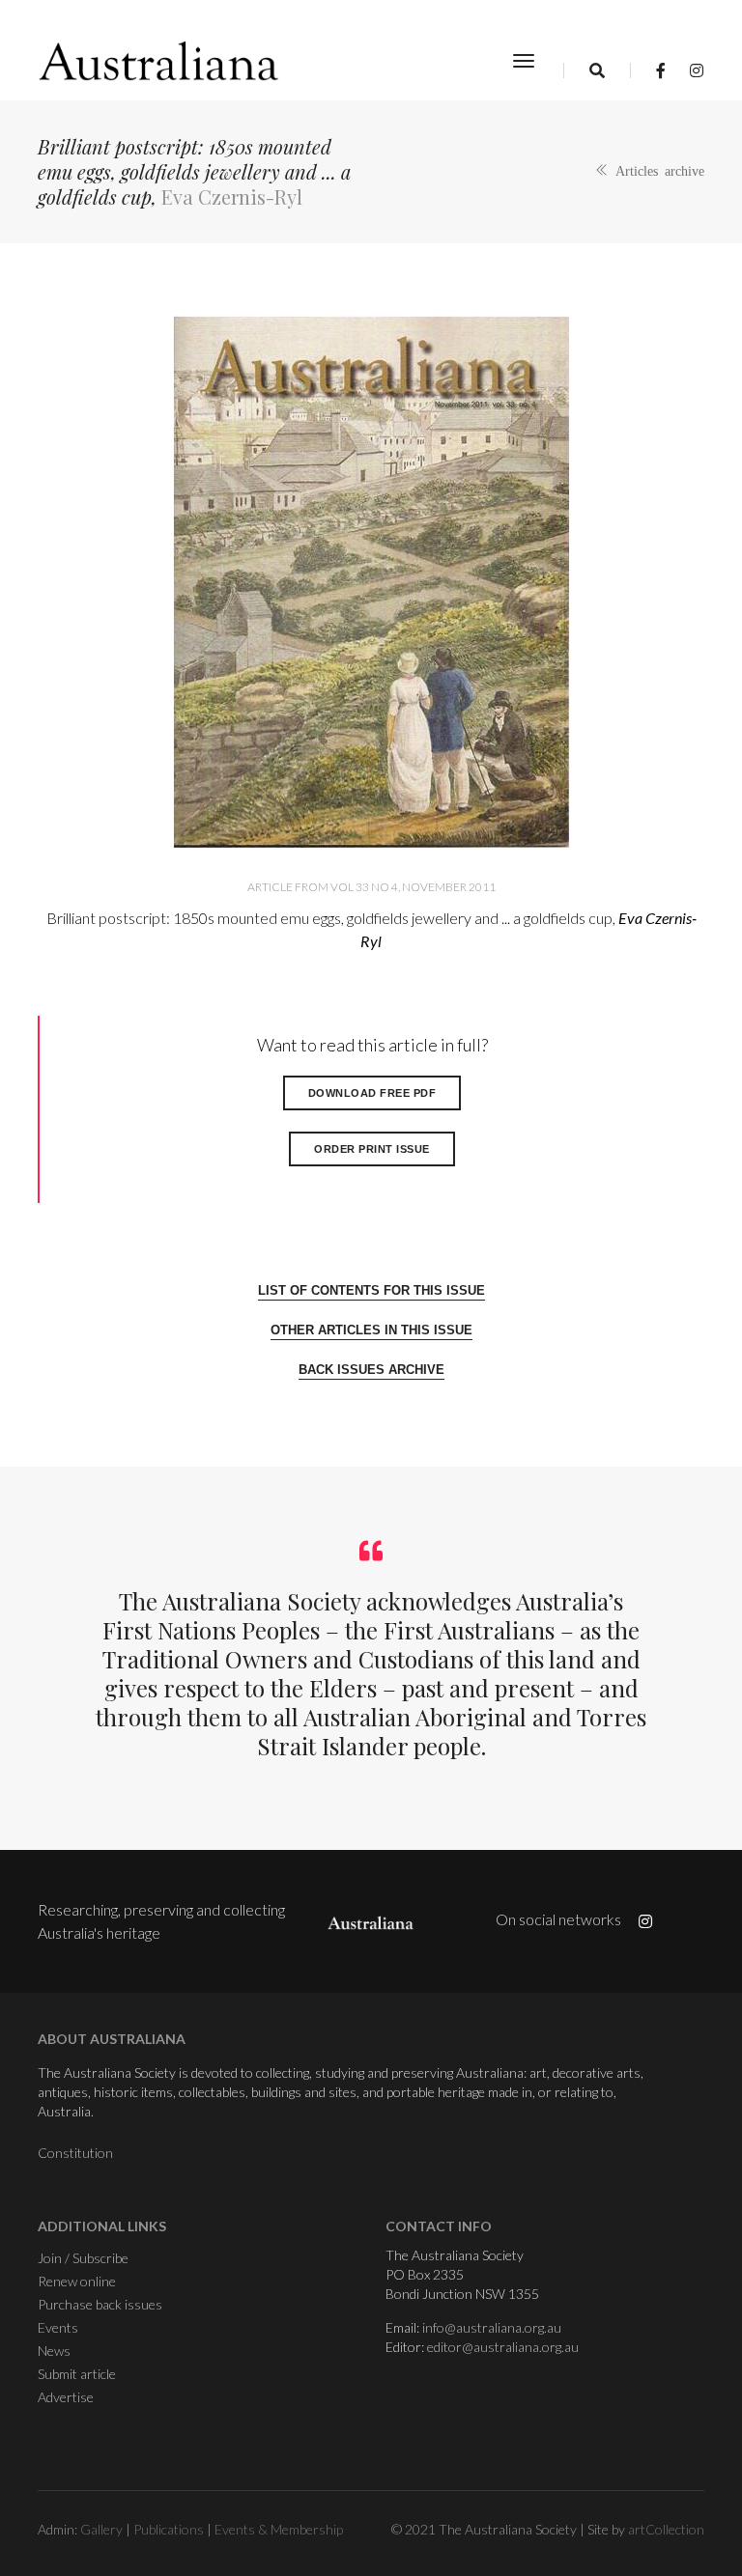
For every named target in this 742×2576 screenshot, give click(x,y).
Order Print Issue (372, 1149)
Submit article (77, 2374)
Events (58, 2327)
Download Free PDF (372, 1093)
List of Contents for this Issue (371, 1290)
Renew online (77, 2281)
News (54, 2351)
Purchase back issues (100, 2304)
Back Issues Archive (371, 1370)
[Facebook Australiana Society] (661, 70)
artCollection (666, 2529)
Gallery (101, 2529)
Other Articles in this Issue (371, 1330)
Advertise (66, 2397)
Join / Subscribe (83, 2258)
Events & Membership (279, 2529)
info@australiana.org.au (492, 2327)
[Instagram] (691, 70)
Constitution (75, 2153)
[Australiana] (159, 61)
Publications (169, 2529)
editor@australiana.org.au (503, 2347)
